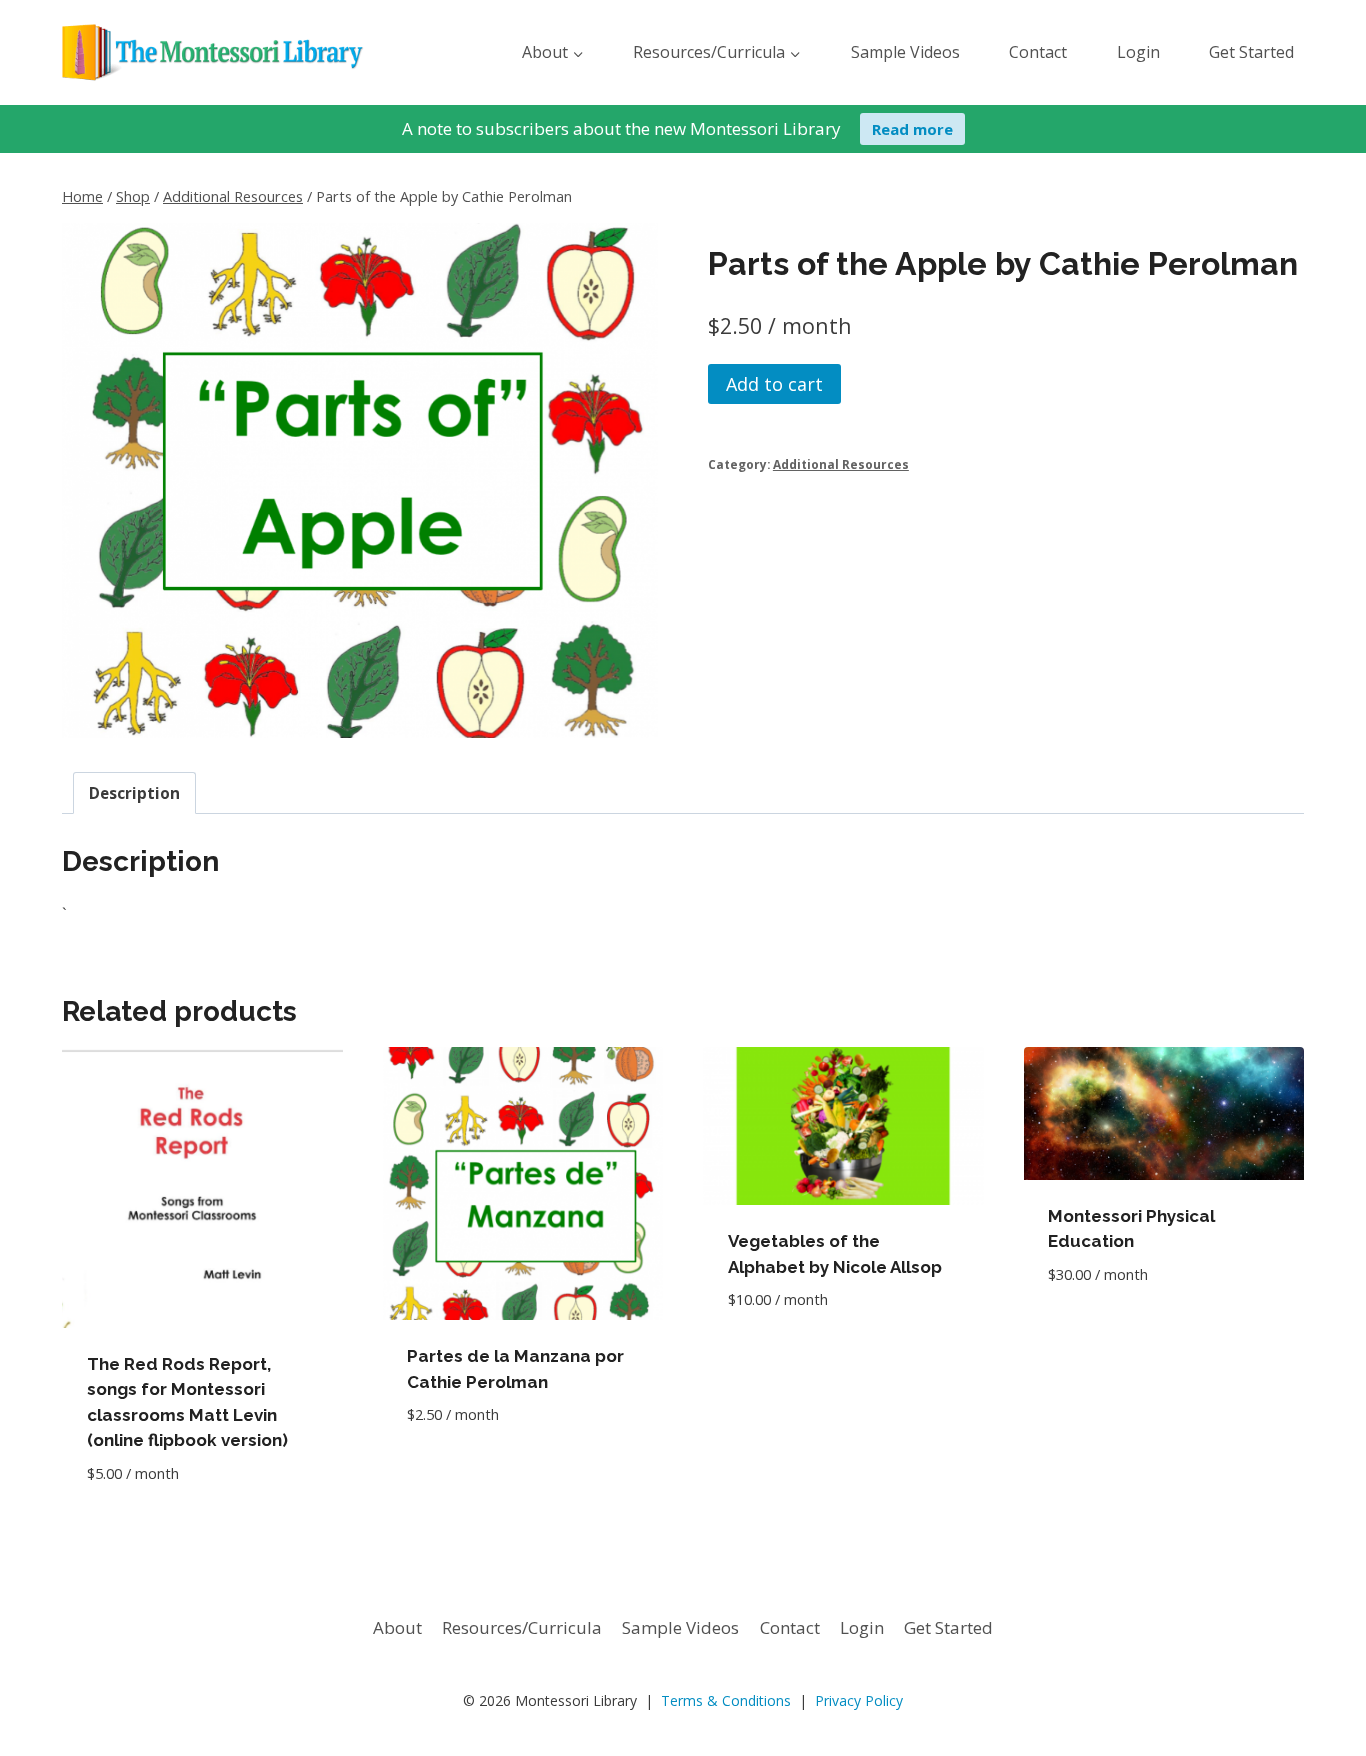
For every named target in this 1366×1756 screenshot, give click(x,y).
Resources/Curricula (522, 1627)
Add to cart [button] (457, 1474)
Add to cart (774, 384)
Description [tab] (134, 793)
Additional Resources (841, 464)
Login (1138, 52)
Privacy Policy (859, 1700)
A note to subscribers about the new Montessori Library (621, 128)
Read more (912, 129)
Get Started (1251, 52)
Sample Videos (905, 52)
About (397, 1627)
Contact (1038, 52)
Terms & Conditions (726, 1700)
